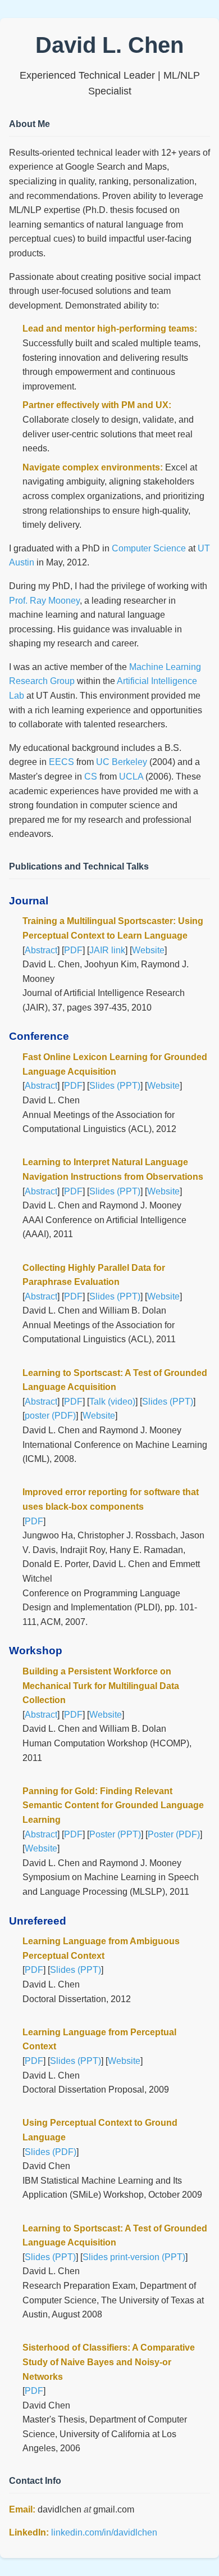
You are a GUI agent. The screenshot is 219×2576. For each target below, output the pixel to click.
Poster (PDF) (174, 1834)
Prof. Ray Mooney (44, 601)
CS (91, 777)
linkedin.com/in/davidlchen (104, 2532)
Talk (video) (112, 1402)
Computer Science (149, 548)
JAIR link (107, 950)
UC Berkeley (122, 762)
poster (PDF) (50, 1416)
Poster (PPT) (115, 1834)
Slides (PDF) (51, 2152)
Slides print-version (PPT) (134, 2257)
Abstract (41, 950)
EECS (61, 762)
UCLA (131, 777)
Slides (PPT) (115, 1086)
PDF (73, 950)
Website (148, 950)
